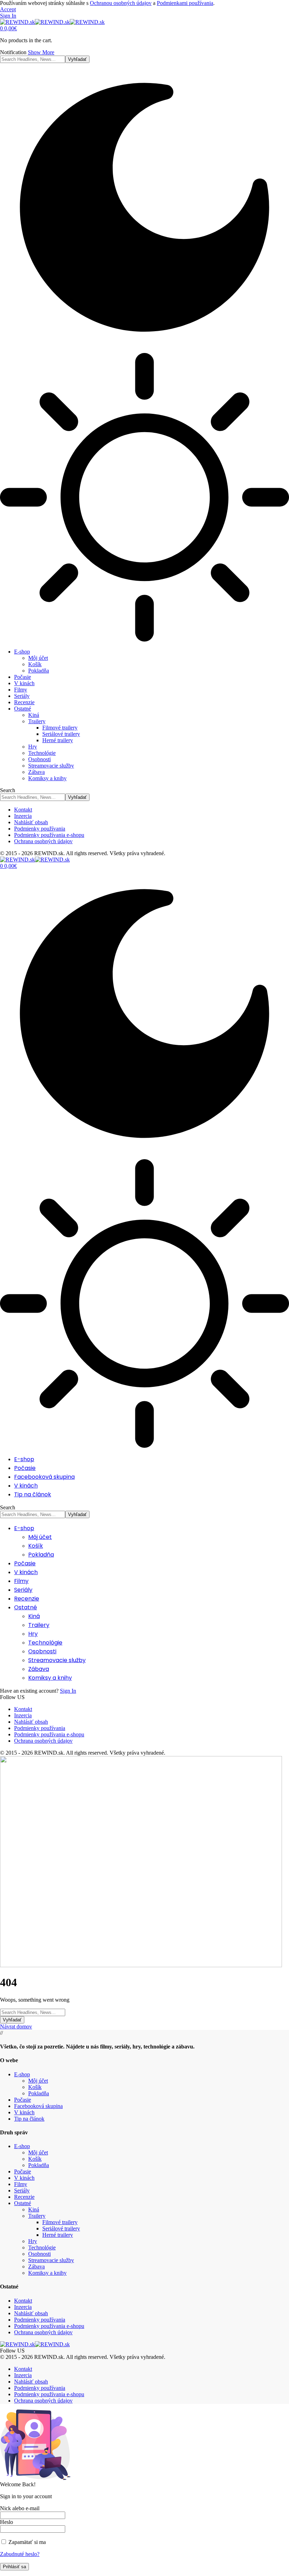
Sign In (68, 1691)
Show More (41, 52)
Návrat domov (16, 2026)
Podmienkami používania (185, 3)
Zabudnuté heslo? (20, 2554)
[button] (8, 9)
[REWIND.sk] (52, 22)
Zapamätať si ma (26, 2542)
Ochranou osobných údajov (121, 3)
